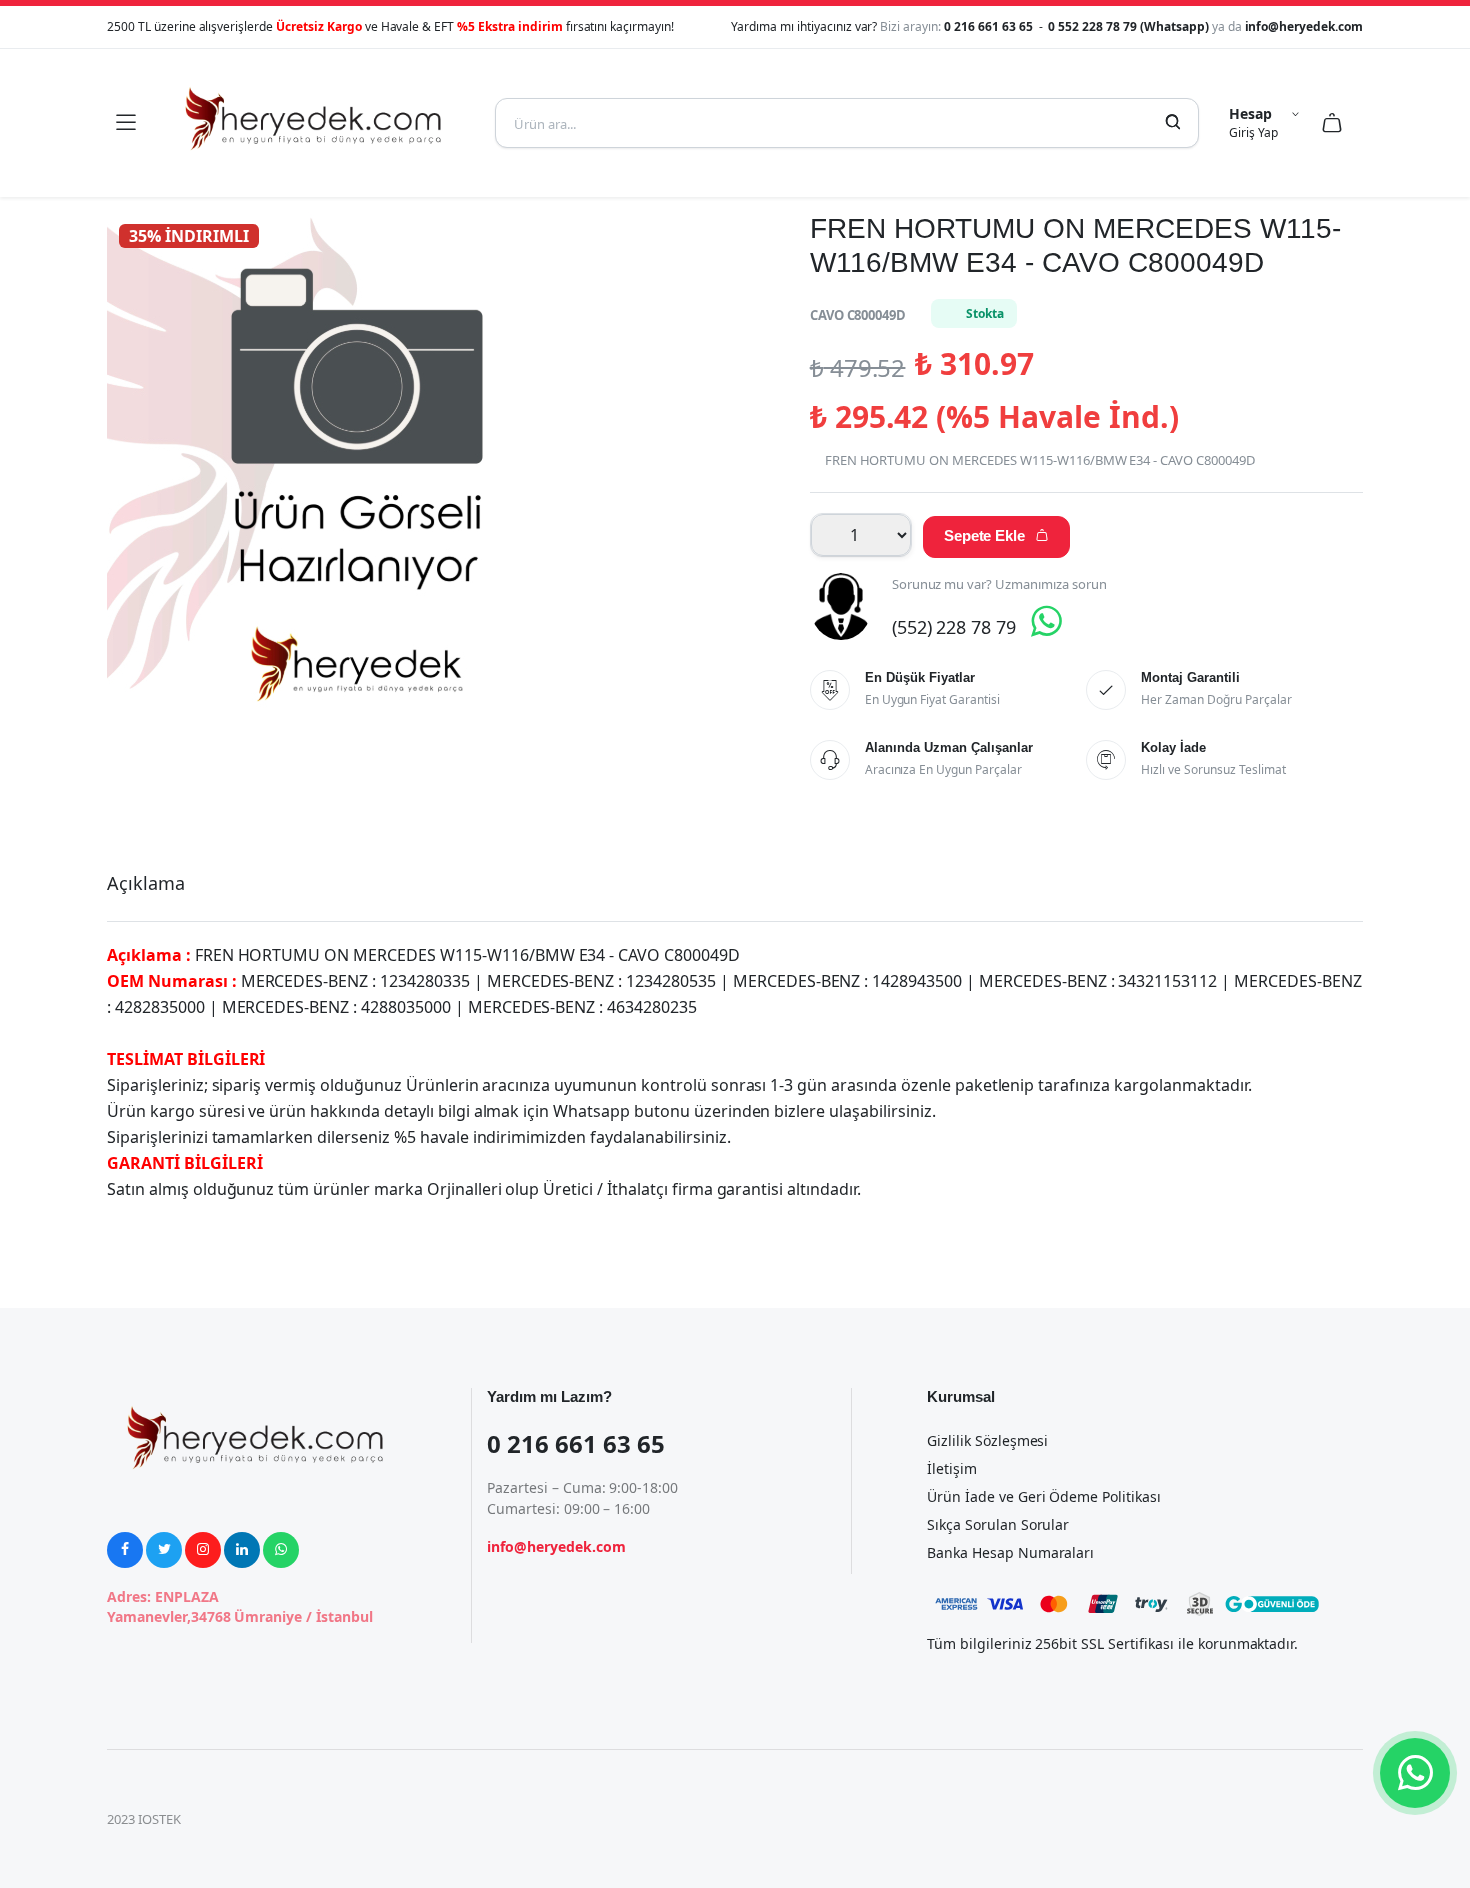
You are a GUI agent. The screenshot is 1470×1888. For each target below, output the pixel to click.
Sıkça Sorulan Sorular (998, 1524)
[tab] (146, 883)
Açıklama (146, 883)
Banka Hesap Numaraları (1010, 1552)
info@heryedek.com (1304, 26)
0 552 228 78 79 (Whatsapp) (1129, 26)
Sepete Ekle (997, 535)
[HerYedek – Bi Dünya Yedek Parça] (315, 123)
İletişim (952, 1468)
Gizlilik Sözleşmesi (987, 1440)
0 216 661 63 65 (990, 26)
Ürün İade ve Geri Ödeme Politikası (1044, 1496)
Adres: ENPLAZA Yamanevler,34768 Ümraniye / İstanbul (240, 1606)
